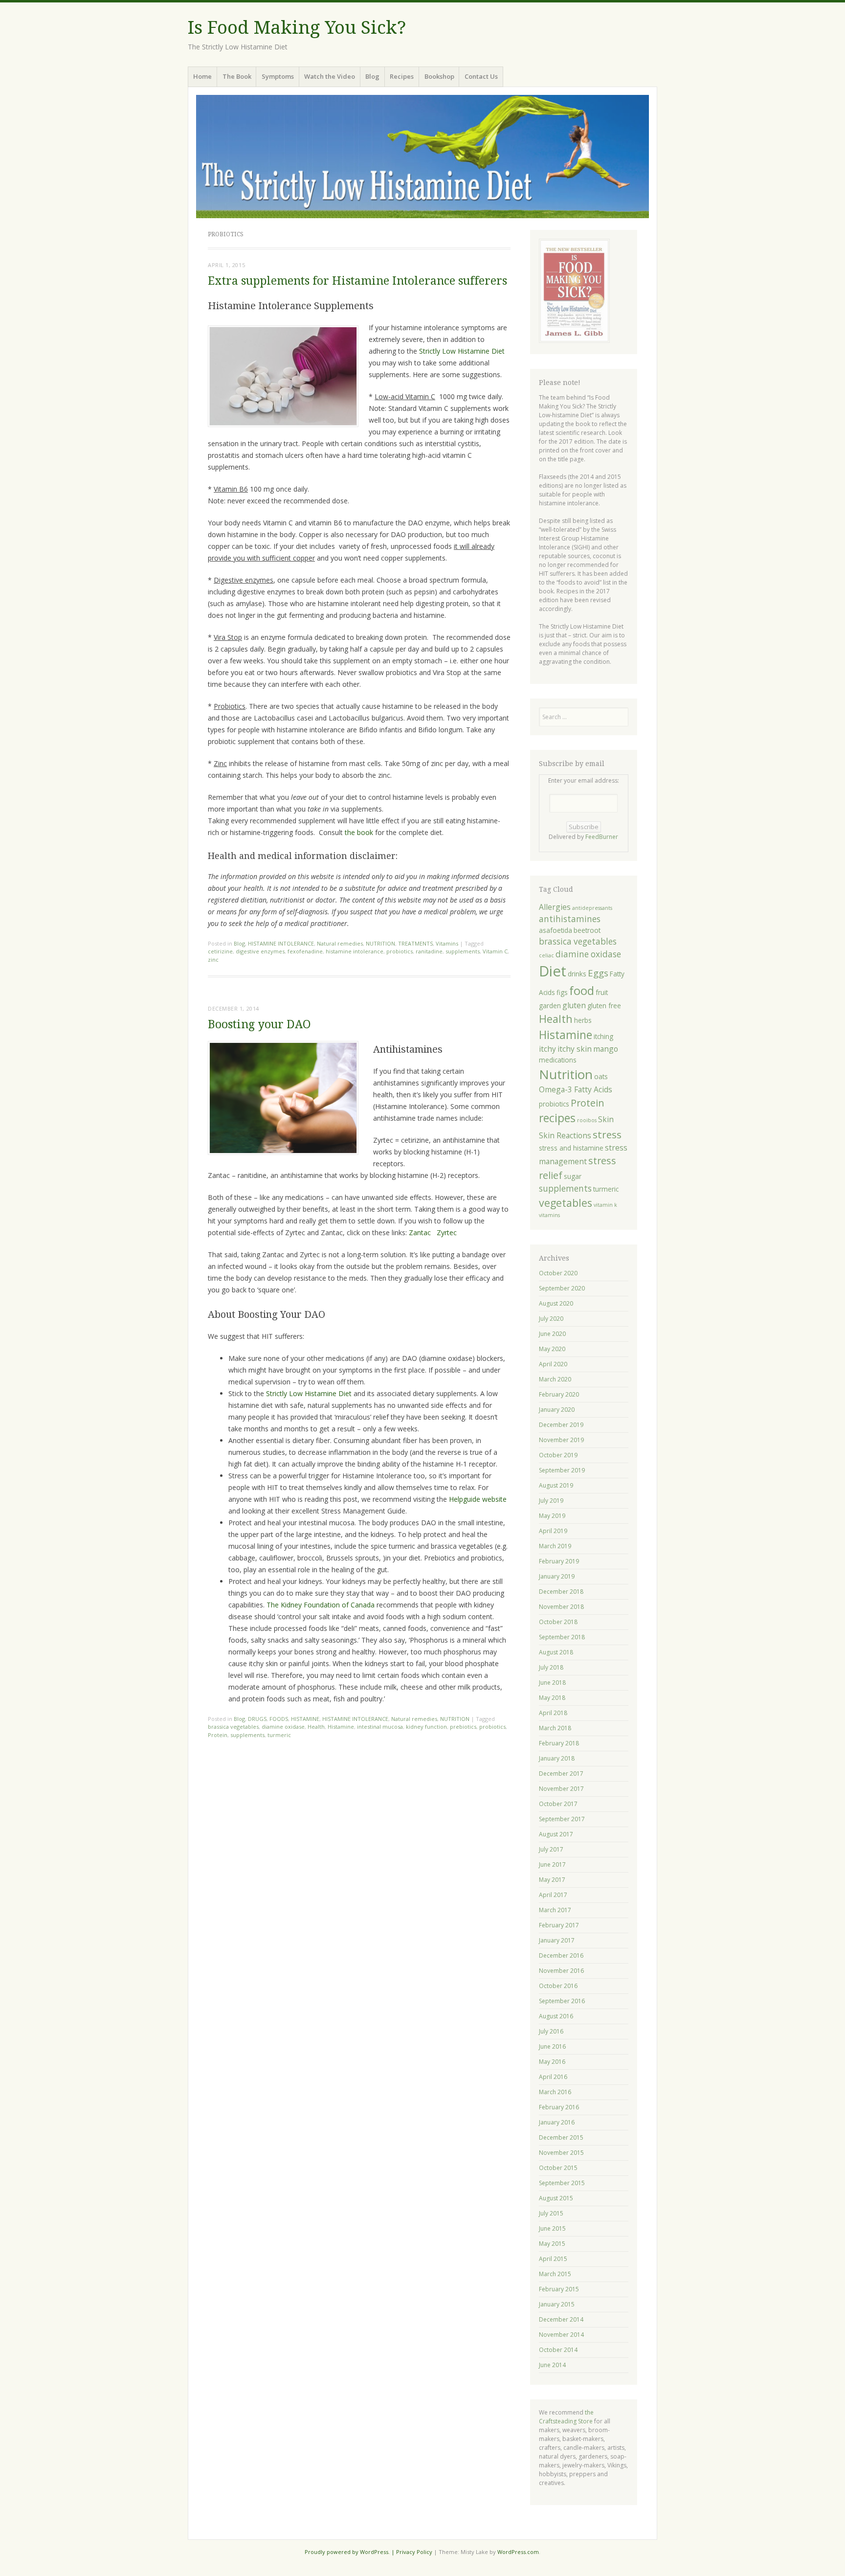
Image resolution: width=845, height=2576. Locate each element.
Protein (218, 1735)
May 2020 (552, 1349)
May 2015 (552, 2244)
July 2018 (551, 1667)
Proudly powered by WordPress (346, 2552)
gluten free (604, 1006)
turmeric (279, 1735)
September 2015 (562, 2183)
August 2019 (556, 1485)
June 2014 (552, 2365)
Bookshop (439, 76)
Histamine (341, 1727)
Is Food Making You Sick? (297, 28)
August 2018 (556, 1652)
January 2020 (557, 1410)
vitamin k (605, 1205)
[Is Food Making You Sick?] (422, 157)
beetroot (587, 930)
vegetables (566, 1203)
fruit (602, 992)
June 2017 (552, 1864)
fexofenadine (305, 951)
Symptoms (278, 76)
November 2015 (561, 2153)
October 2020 (558, 1273)
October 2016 (558, 1986)
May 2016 (552, 2062)
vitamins (549, 1215)
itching (603, 1036)
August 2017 (556, 1834)
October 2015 (558, 2168)
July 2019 (551, 1501)
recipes (557, 1118)
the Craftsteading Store (566, 2417)
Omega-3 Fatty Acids (576, 1089)
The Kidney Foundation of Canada (321, 1605)
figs (562, 992)
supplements (463, 951)
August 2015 (556, 2198)
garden (550, 1006)
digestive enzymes (260, 951)
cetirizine (220, 951)
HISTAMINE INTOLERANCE (281, 943)
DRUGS (257, 1719)
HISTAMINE (305, 1719)
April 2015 (553, 2259)
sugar (573, 1176)
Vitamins (447, 943)
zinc (213, 960)
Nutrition (566, 1074)
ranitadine (429, 951)
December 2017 (561, 1774)
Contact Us (481, 76)
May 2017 (552, 1880)
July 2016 (551, 2031)
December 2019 (561, 1425)
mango (606, 1049)
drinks (577, 974)
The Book (237, 76)
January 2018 (557, 1758)
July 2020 (551, 1319)
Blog (372, 76)
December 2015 (561, 2137)
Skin (606, 1119)
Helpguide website (478, 1499)
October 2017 (558, 1804)
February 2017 (559, 1925)
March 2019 (555, 1546)
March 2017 (555, 1910)
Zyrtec (447, 1232)
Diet (553, 971)
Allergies (555, 907)
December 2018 (561, 1592)
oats (601, 1076)
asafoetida (556, 930)
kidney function (426, 1727)
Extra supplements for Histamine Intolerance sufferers (357, 281)
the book (359, 832)
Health (316, 1727)
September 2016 (562, 2001)
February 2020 (559, 1394)
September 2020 (562, 1288)
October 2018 (558, 1622)
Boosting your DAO (259, 1025)
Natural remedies (340, 943)
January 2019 (557, 1576)
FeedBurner (602, 837)
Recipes (402, 76)
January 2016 (557, 2122)
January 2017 (557, 1940)
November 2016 (561, 1971)
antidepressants (592, 908)
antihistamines (570, 919)
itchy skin (575, 1049)
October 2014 (558, 2350)
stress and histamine (571, 1148)
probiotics (400, 951)
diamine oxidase (283, 1727)
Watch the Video (330, 76)
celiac (546, 955)
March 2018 (555, 1728)
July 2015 (551, 2213)
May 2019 (552, 1516)
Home (202, 76)
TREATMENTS (415, 943)
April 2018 (553, 1713)
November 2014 (561, 2335)
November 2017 (561, 1789)
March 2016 (555, 2092)
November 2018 (561, 1607)
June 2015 (552, 2228)
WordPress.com (518, 2552)
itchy (547, 1049)
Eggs (598, 973)
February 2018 (559, 1743)
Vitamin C (495, 951)
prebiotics (463, 1727)
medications (558, 1060)
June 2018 (552, 1683)
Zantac (420, 1232)
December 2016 (561, 1955)
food (582, 991)
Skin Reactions (565, 1135)
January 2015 (557, 2304)
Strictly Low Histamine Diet (462, 351)
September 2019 (562, 1470)
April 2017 (553, 1895)
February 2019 (559, 1561)
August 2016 (556, 2016)
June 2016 (552, 2046)
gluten (574, 1005)
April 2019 (553, 1531)
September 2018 (562, 1637)
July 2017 (551, 1849)
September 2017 (562, 1819)
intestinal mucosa (380, 1727)
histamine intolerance (355, 951)
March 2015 (555, 2274)
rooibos (587, 1120)
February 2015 (559, 2289)
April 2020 (553, 1364)
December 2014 (561, 2319)
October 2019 (558, 1455)
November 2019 (561, 1440)
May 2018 (552, 1698)
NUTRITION (380, 943)
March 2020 (555, 1379)
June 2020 (552, 1334)
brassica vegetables (233, 1727)
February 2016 (559, 2107)
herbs (583, 1020)
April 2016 (553, 2077)
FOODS (279, 1719)
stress (607, 1134)
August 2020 (556, 1303)
